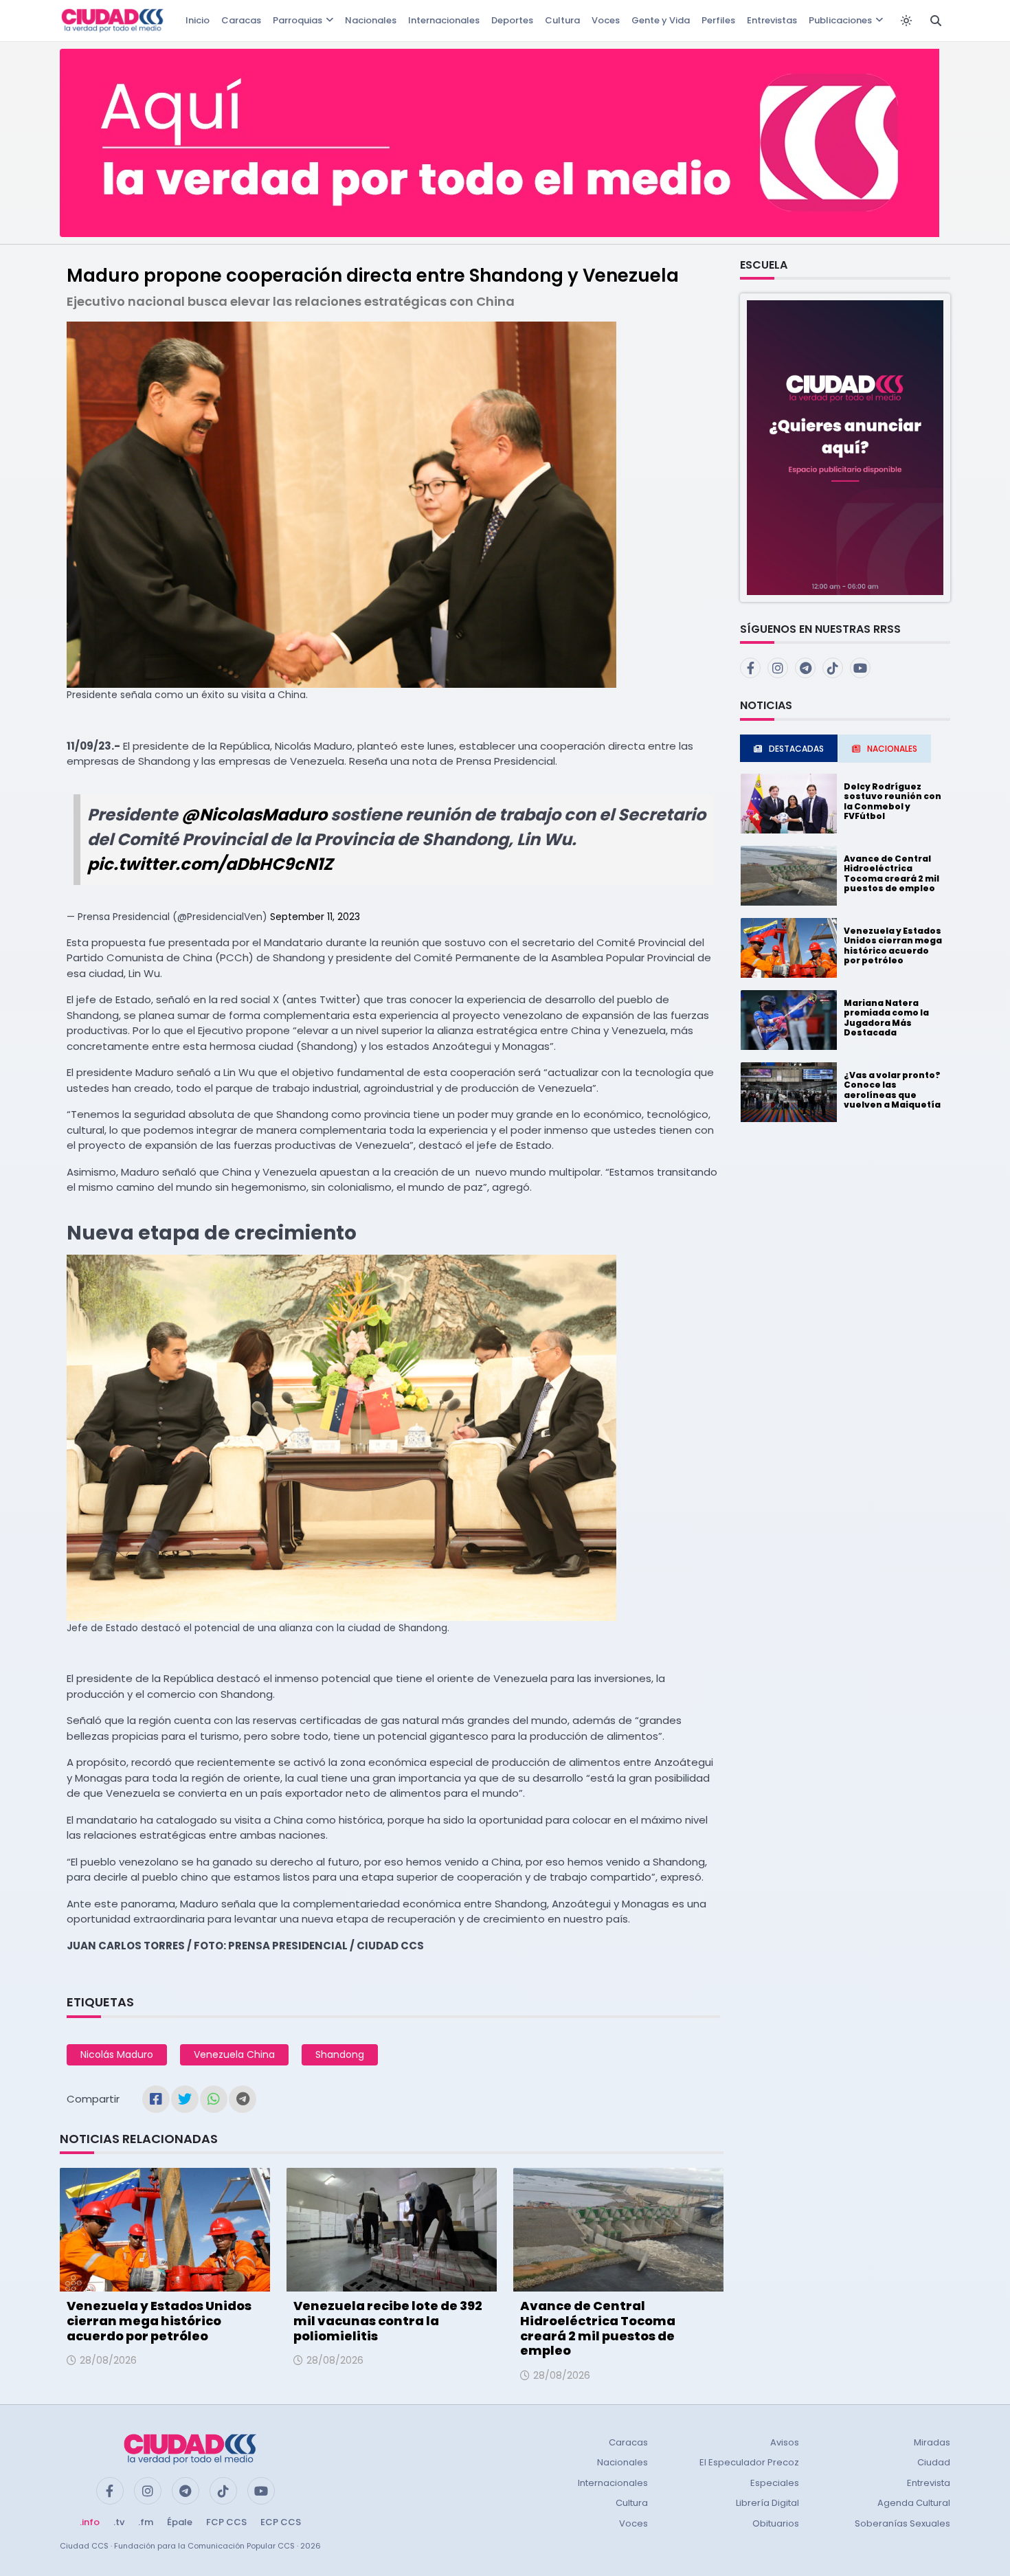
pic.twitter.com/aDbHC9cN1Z (210, 864)
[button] (845, 447)
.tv (119, 2522)
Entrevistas (772, 20)
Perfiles (718, 20)
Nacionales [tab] (892, 749)
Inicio (198, 20)
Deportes (512, 20)
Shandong (340, 2054)
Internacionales (444, 20)
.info (90, 2522)
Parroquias (298, 20)
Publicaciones (840, 20)
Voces (606, 20)
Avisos (785, 2442)
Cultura (562, 20)
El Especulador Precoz (749, 2462)
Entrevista (929, 2483)
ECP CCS (281, 2522)
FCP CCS (226, 2522)
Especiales (775, 2483)
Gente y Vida (661, 20)
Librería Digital (767, 2503)
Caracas (241, 20)
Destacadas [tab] (796, 749)
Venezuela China (234, 2054)
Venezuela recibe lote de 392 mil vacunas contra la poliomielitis (388, 2320)
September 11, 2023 (315, 917)
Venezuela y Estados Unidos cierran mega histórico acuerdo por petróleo (159, 2320)
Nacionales (371, 20)
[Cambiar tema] (906, 21)
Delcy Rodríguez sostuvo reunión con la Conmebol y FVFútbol (893, 801)
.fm (146, 2522)
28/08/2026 (108, 2360)
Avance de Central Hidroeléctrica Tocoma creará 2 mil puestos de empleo (598, 2328)
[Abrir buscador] (936, 21)
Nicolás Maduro (117, 2054)
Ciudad (934, 2462)
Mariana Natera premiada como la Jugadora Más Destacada (886, 1018)
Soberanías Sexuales (902, 2523)
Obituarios (776, 2523)
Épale (180, 2522)
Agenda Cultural (914, 2503)
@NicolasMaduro (254, 815)
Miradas (932, 2442)
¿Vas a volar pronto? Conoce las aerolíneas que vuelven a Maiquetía (892, 1090)
